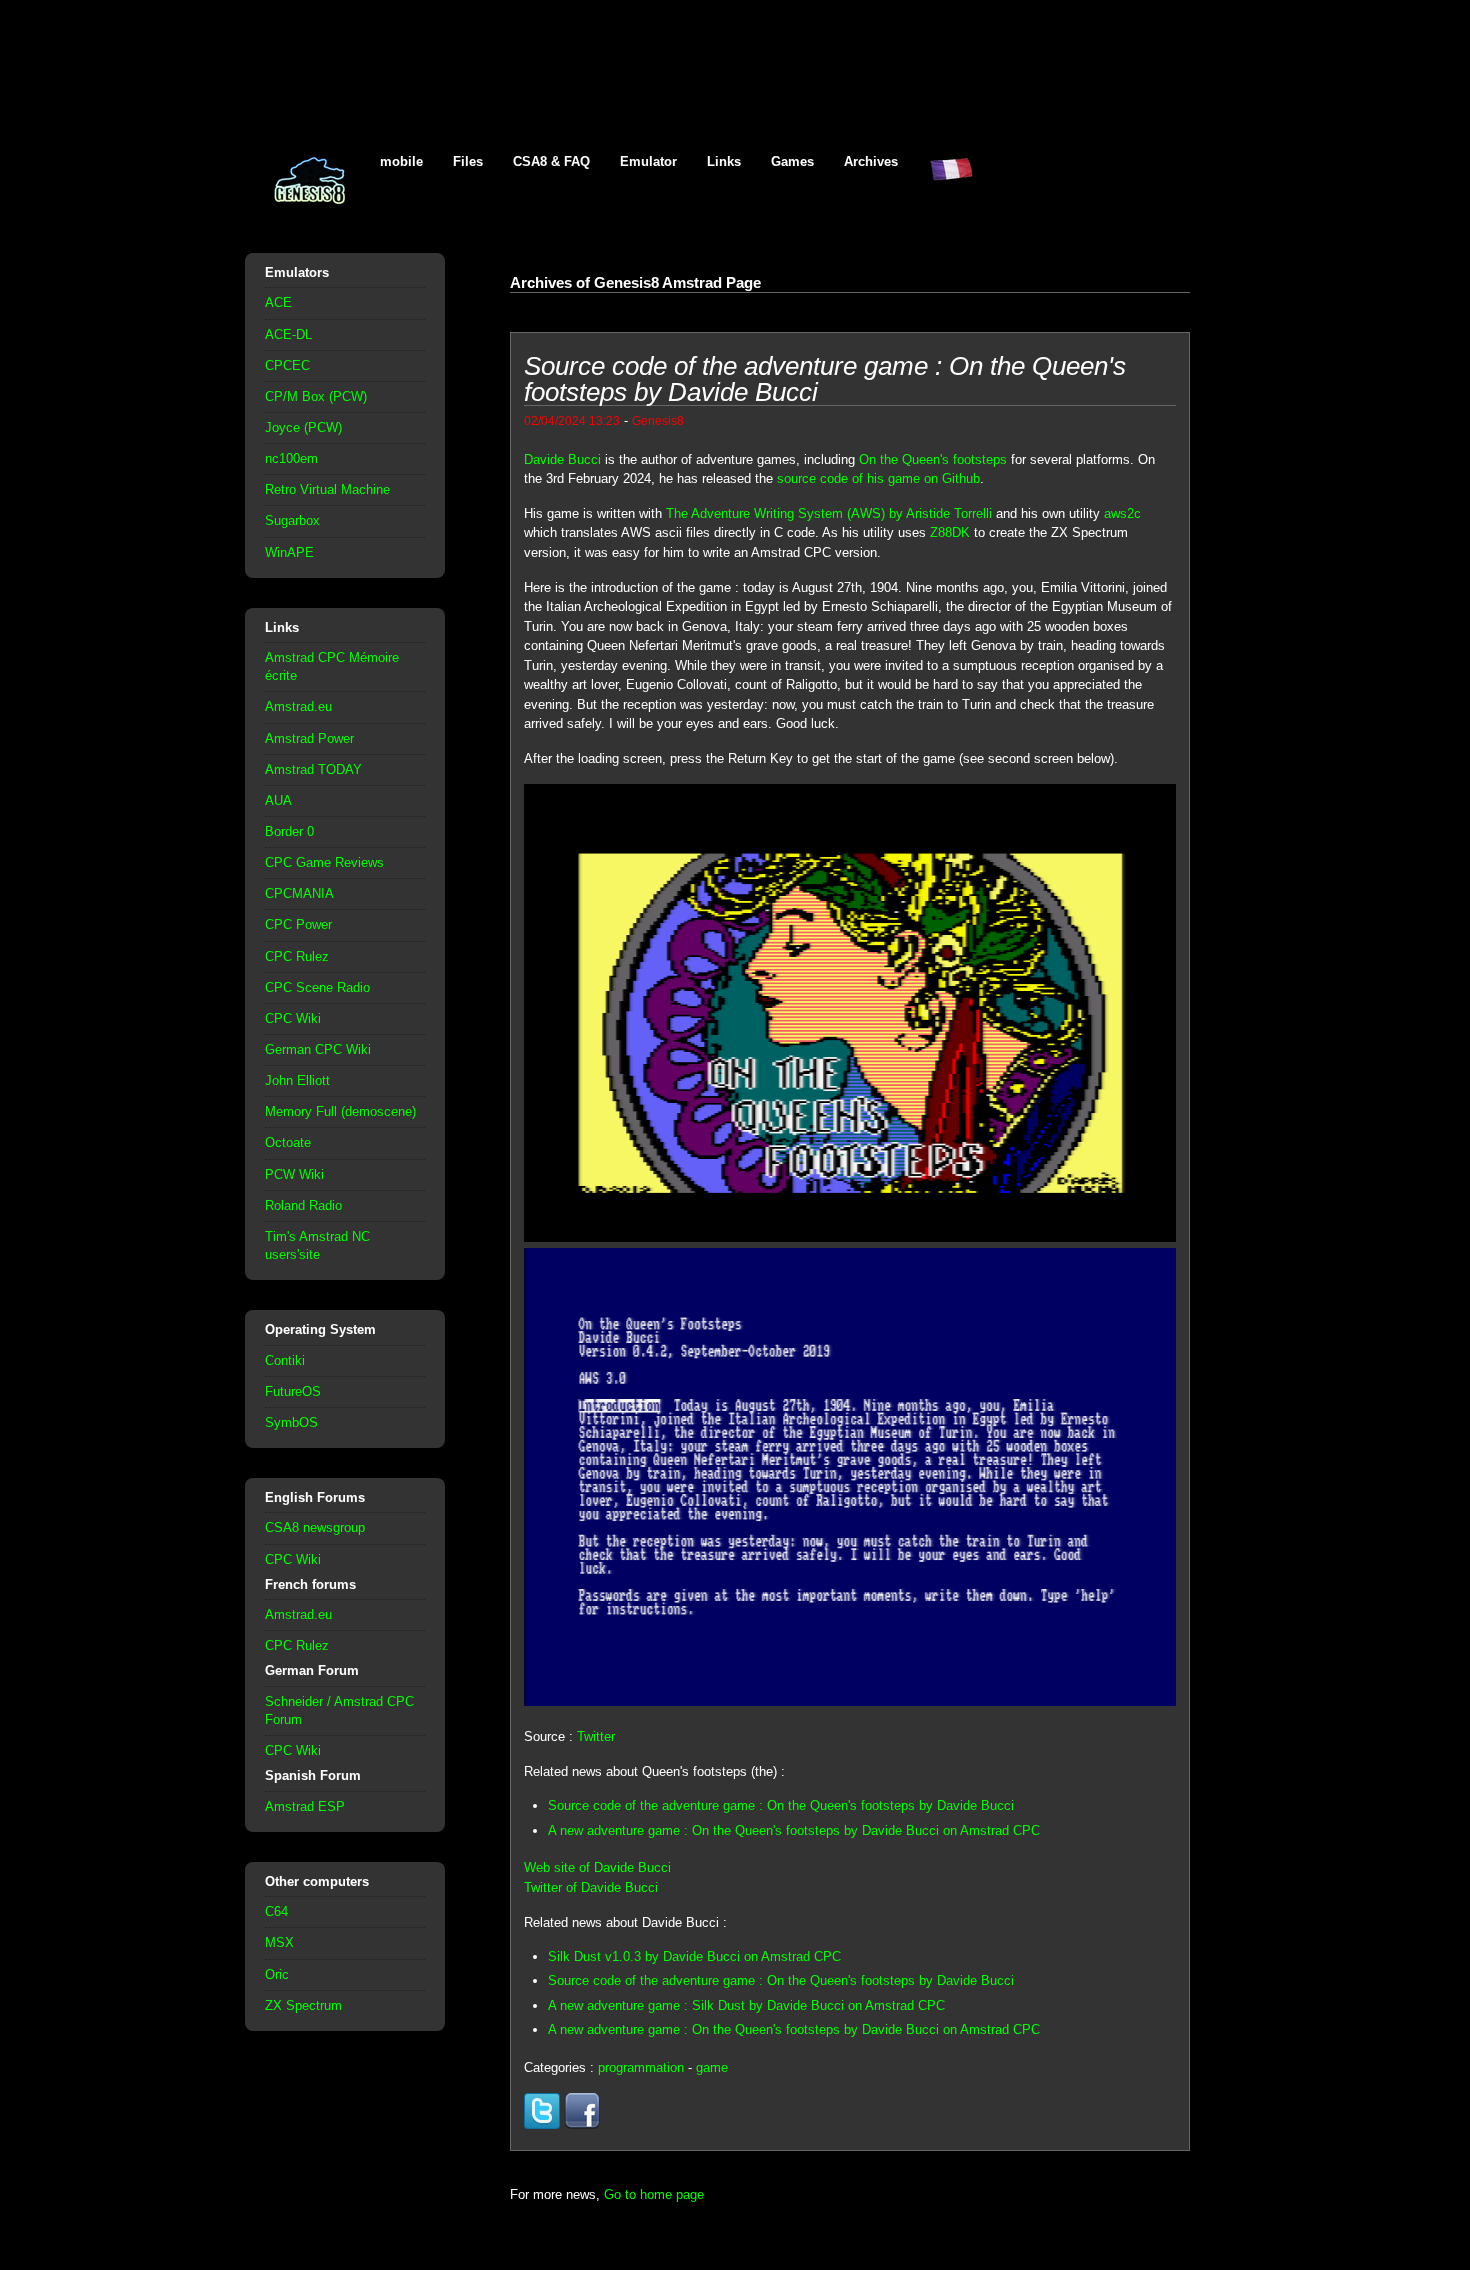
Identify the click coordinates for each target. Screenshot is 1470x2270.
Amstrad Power (309, 738)
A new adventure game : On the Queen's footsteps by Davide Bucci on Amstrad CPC (794, 1830)
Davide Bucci (562, 459)
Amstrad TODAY (313, 769)
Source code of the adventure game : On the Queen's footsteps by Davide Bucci (781, 1805)
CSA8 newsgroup (315, 1527)
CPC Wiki (293, 1018)
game (712, 2067)
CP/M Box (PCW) (316, 396)
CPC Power (298, 924)
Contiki (285, 1360)
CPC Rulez (297, 956)
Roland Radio (303, 1205)
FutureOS (293, 1391)
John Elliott (297, 1080)
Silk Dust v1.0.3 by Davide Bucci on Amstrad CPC (694, 1956)
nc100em (291, 458)
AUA (278, 800)
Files (468, 161)
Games (792, 161)
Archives (871, 161)
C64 (276, 1911)
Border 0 (289, 831)
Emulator (648, 161)
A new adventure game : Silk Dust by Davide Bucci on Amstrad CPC (746, 2005)
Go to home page (654, 2194)
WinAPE (289, 552)
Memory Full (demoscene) (340, 1111)
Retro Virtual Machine (327, 489)
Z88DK (950, 532)
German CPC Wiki (318, 1049)
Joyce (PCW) (303, 427)
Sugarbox (292, 520)
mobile (401, 161)
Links (724, 161)
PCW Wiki (294, 1174)
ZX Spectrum (303, 2005)
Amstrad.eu (298, 706)
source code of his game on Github (878, 478)
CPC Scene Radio (317, 987)
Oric (277, 1974)
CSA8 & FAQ (551, 161)
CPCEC (287, 365)
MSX (279, 1942)
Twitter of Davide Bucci (591, 1887)
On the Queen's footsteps (933, 459)
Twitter (596, 1736)
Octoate (288, 1142)
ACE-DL (288, 334)
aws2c (1122, 513)
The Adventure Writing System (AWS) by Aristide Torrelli (829, 513)
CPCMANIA (299, 893)
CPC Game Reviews (324, 862)
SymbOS (291, 1422)
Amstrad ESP (305, 1806)
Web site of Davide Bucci (597, 1867)
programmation (641, 2067)
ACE (278, 302)
